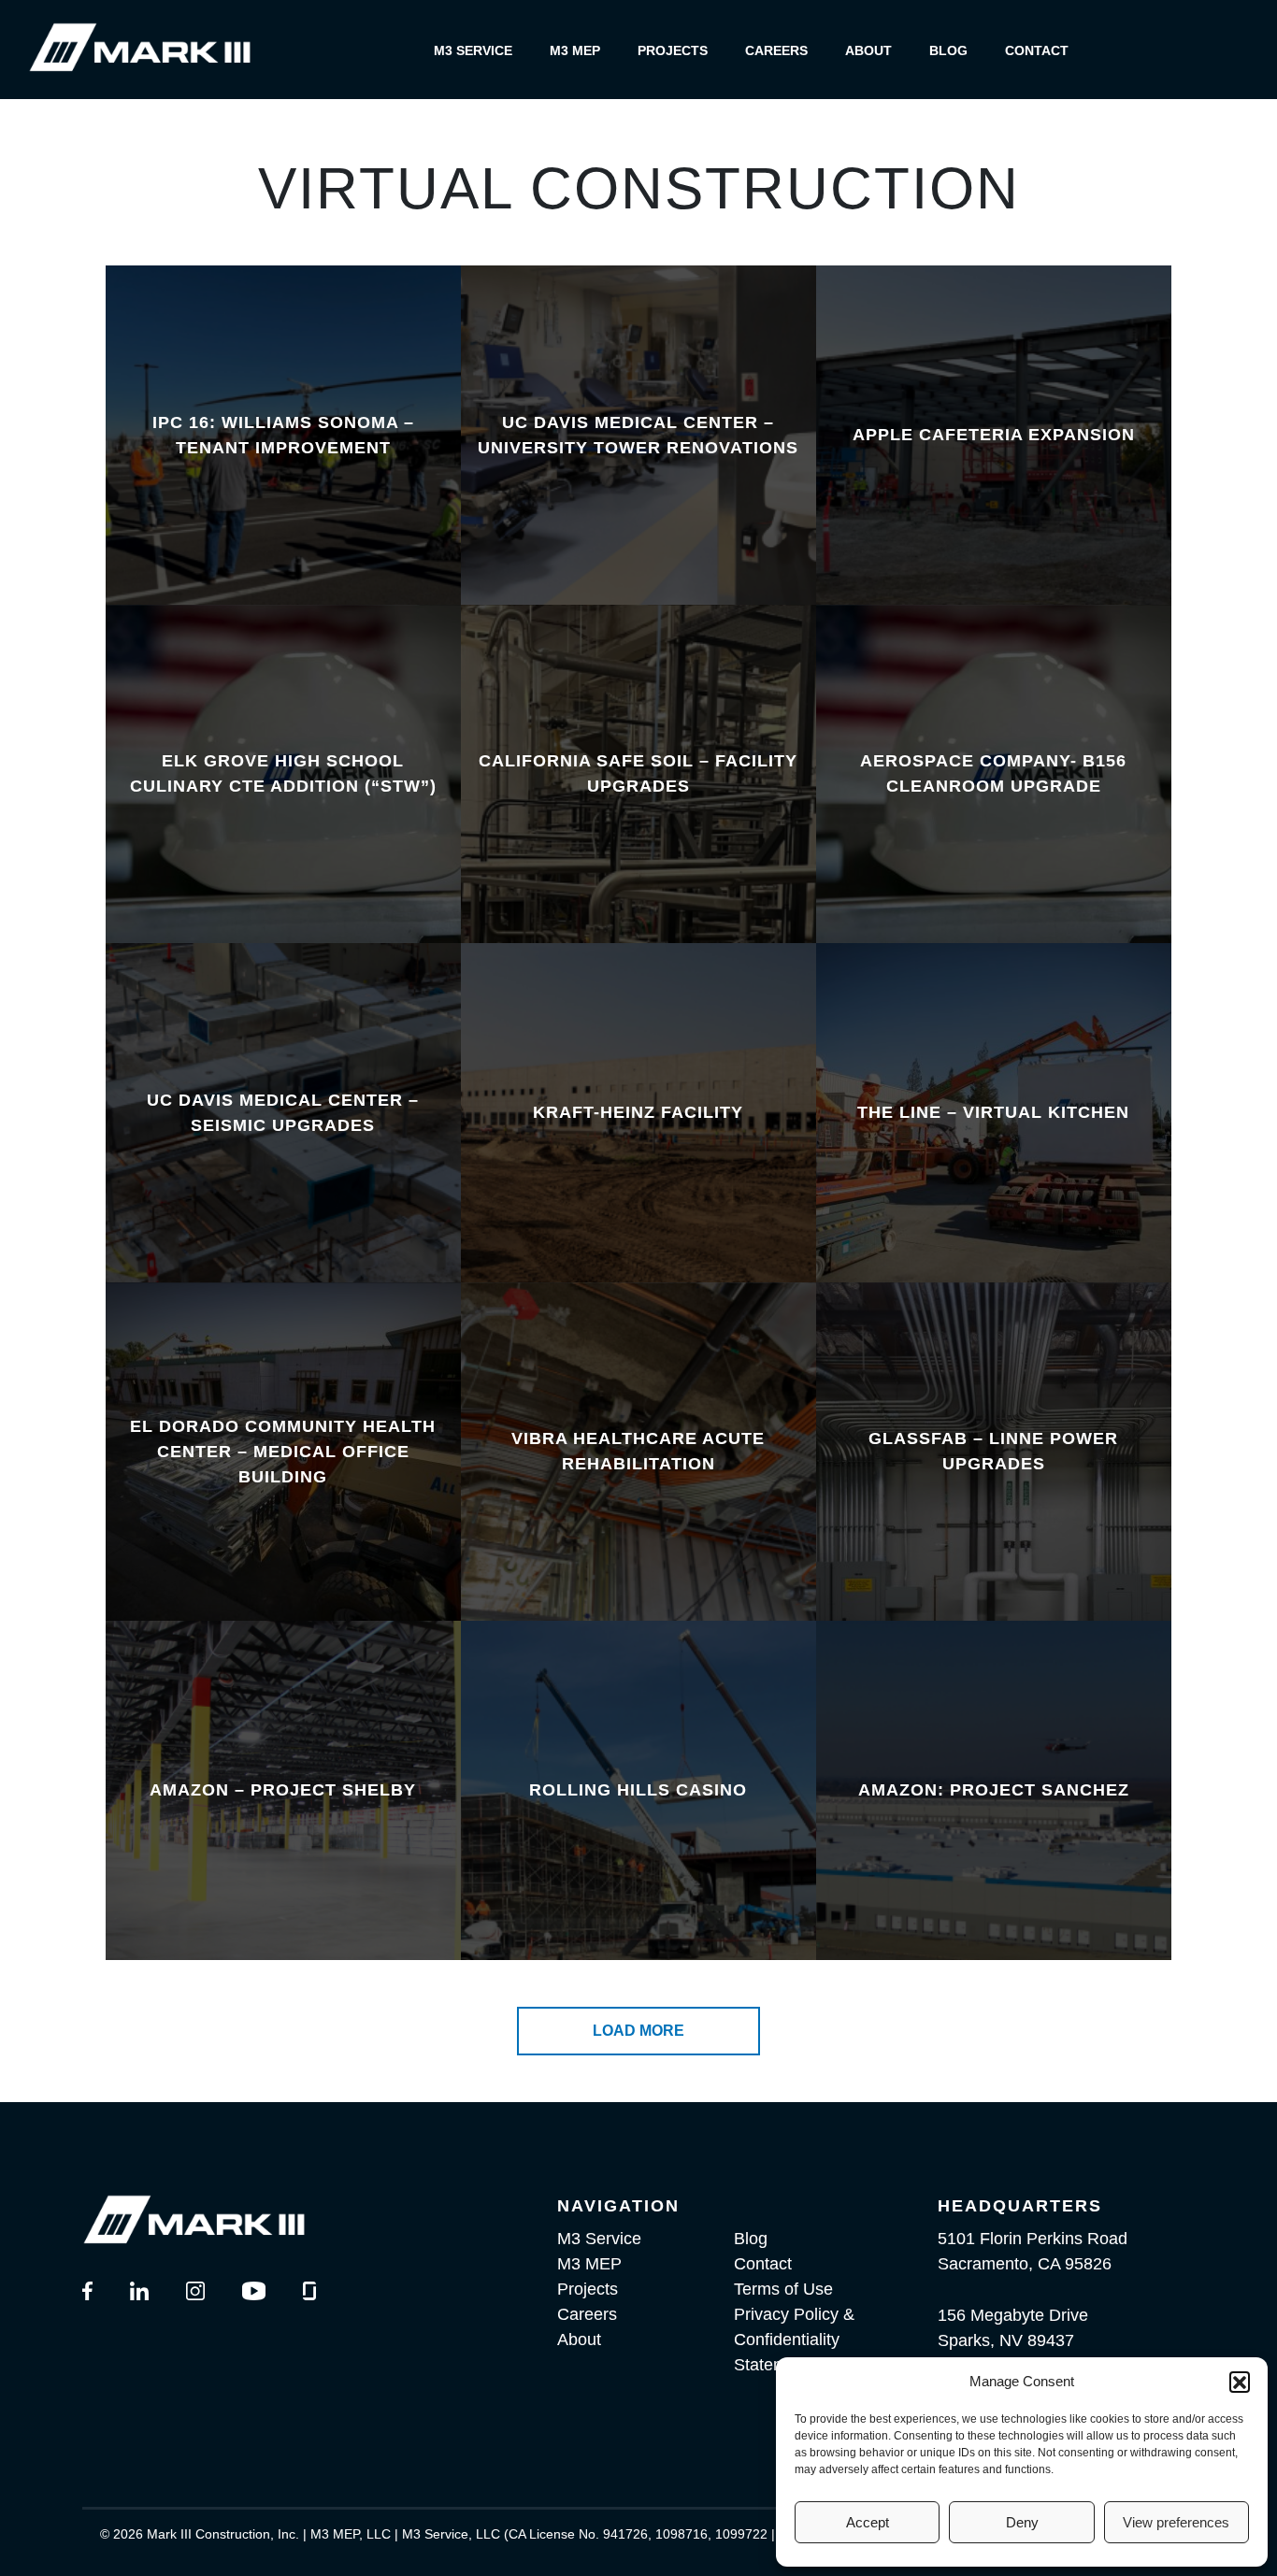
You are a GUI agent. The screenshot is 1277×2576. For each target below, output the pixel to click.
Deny (1022, 2522)
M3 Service (473, 50)
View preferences (1176, 2522)
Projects (673, 50)
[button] (1240, 2382)
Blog (948, 50)
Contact (1037, 50)
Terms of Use (783, 2289)
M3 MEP (575, 50)
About (868, 50)
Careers (776, 50)
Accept (868, 2522)
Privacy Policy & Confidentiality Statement (794, 2340)
